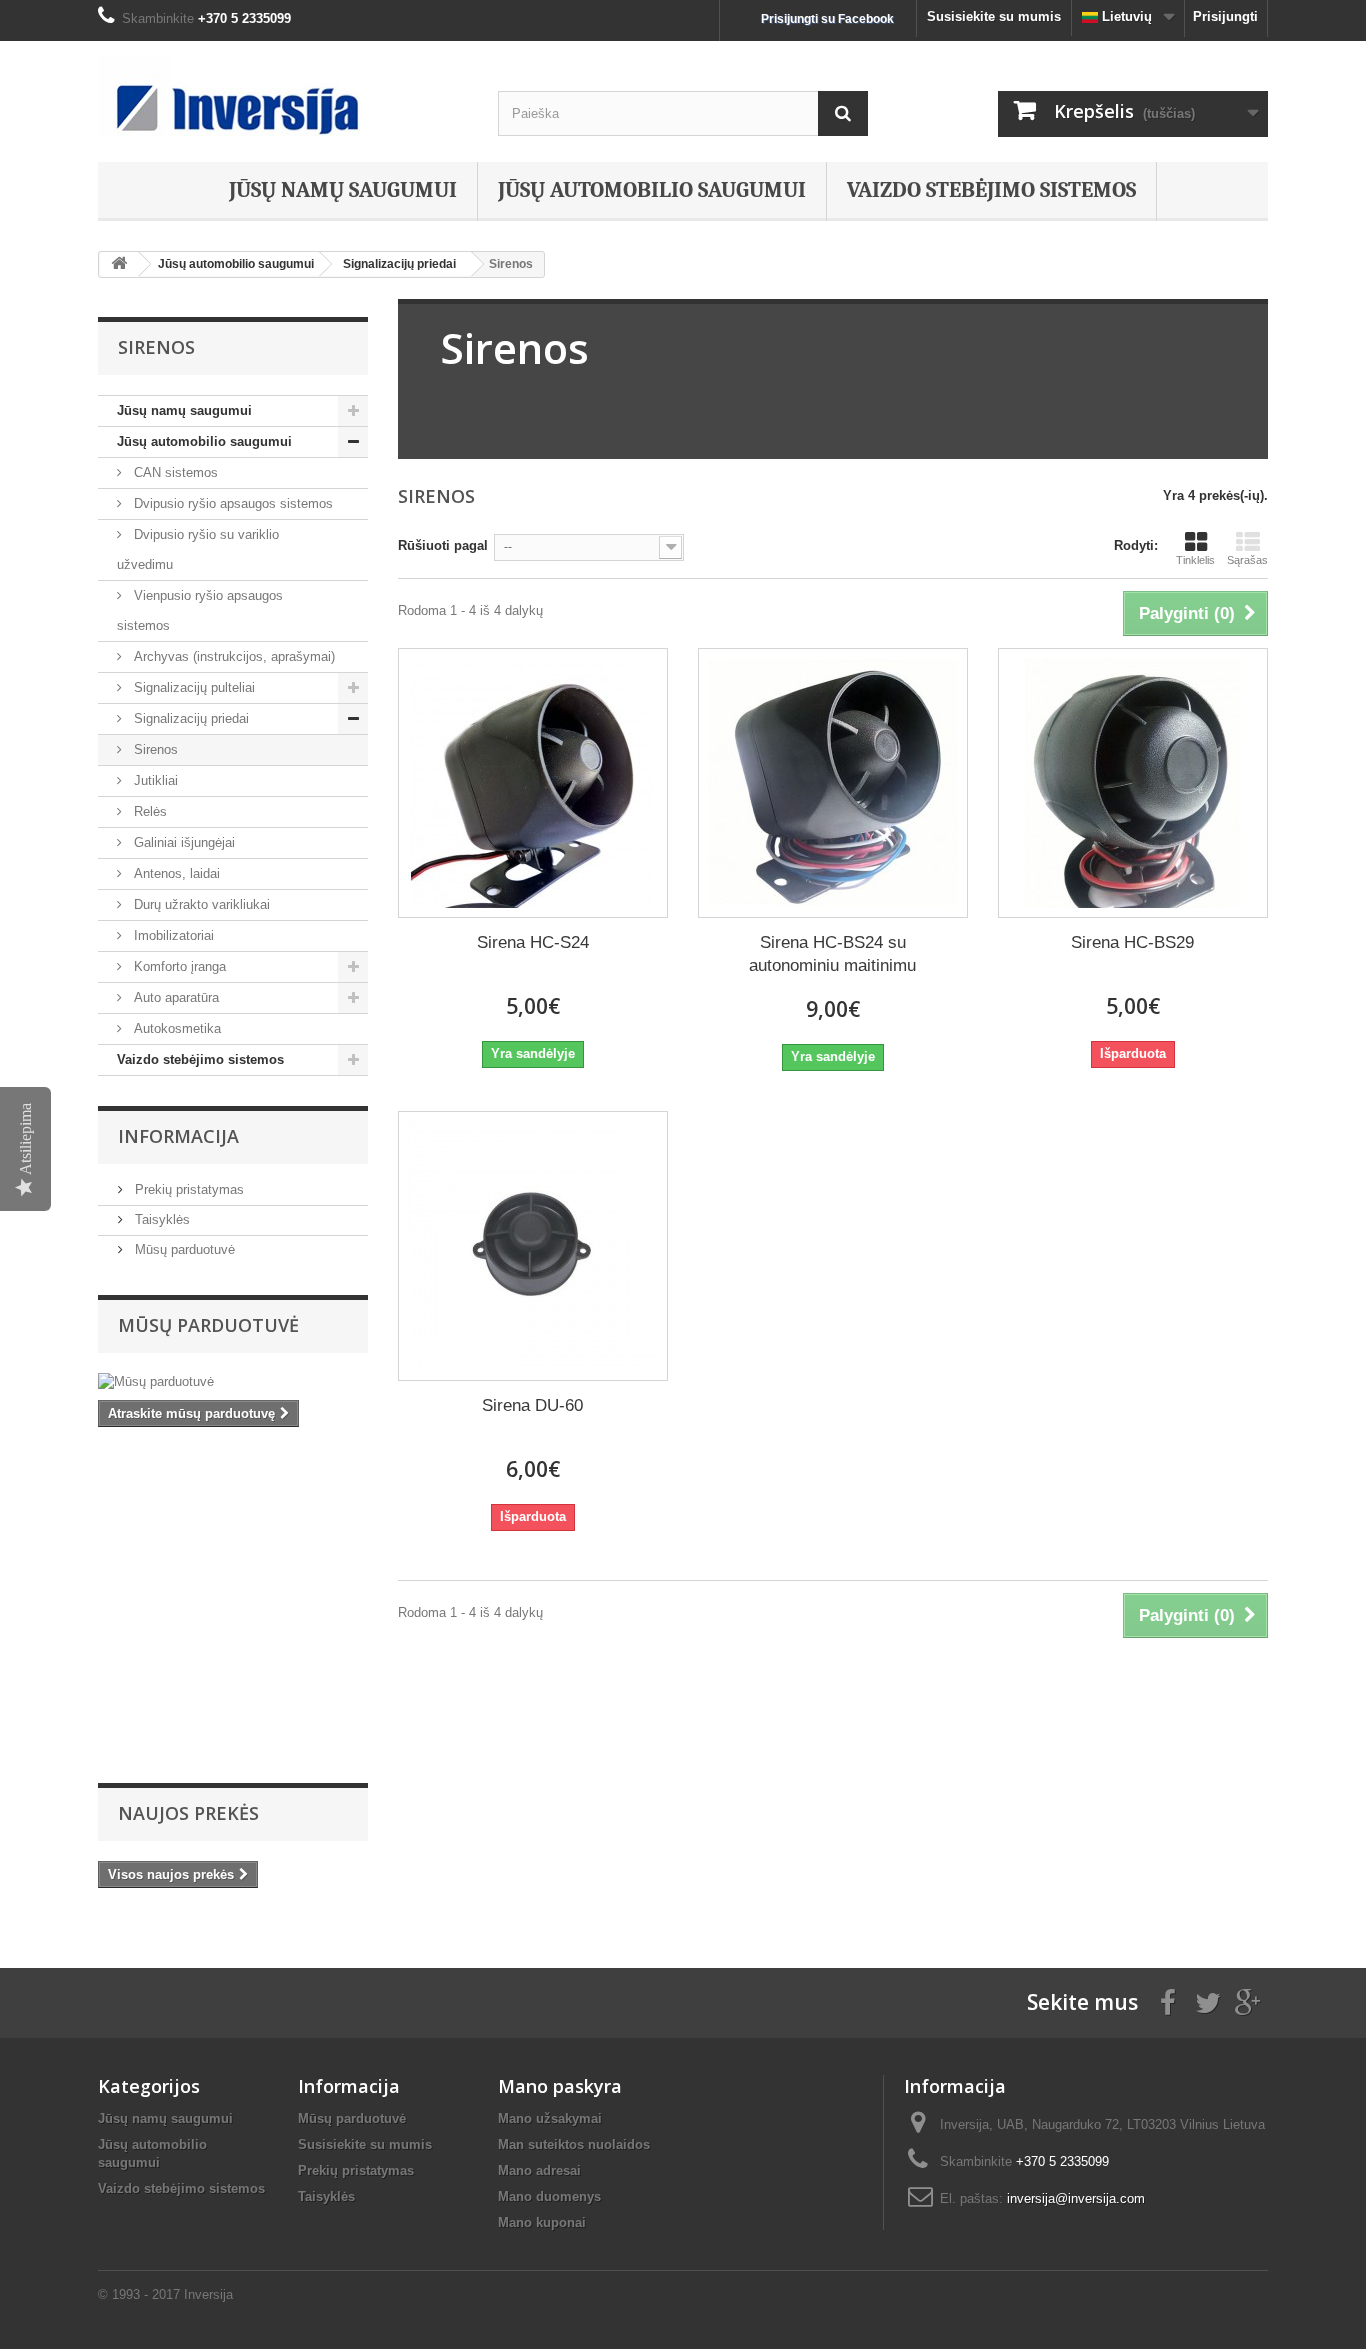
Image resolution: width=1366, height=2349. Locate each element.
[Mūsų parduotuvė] (233, 1382)
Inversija (208, 2294)
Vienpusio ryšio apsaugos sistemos (200, 610)
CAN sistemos (174, 472)
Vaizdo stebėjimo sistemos (991, 190)
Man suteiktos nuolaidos (574, 2144)
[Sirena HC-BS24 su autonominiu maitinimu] (833, 783)
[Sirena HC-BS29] (1133, 783)
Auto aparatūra (174, 997)
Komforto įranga (178, 966)
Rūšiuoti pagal (443, 545)
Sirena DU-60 (532, 1405)
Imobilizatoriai (172, 935)
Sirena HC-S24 (533, 942)
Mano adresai (539, 2170)
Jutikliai (154, 780)
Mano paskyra (560, 2086)
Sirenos (154, 749)
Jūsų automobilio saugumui (652, 190)
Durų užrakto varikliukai (200, 904)
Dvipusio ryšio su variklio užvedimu (198, 549)
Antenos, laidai (175, 873)
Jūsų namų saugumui (343, 190)
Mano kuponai (542, 2222)
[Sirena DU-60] (533, 1246)
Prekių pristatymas (187, 1189)
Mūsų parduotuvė (183, 1249)
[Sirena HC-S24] (533, 783)
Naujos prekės (188, 1813)
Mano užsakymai (550, 2118)
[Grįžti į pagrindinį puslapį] (119, 264)
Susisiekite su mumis (994, 16)
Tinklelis (1195, 560)
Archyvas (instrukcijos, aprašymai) (232, 656)
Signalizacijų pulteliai (192, 687)
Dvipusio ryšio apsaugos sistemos (231, 503)
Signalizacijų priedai (189, 718)
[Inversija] (283, 96)
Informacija (178, 1136)
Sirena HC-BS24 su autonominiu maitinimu (832, 954)
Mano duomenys (549, 2196)
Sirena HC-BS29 (1132, 942)
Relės (148, 811)
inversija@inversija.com (1076, 2198)
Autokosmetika (175, 1028)
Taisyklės (160, 1219)
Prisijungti (1225, 16)
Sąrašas (1247, 560)
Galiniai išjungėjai (182, 842)
